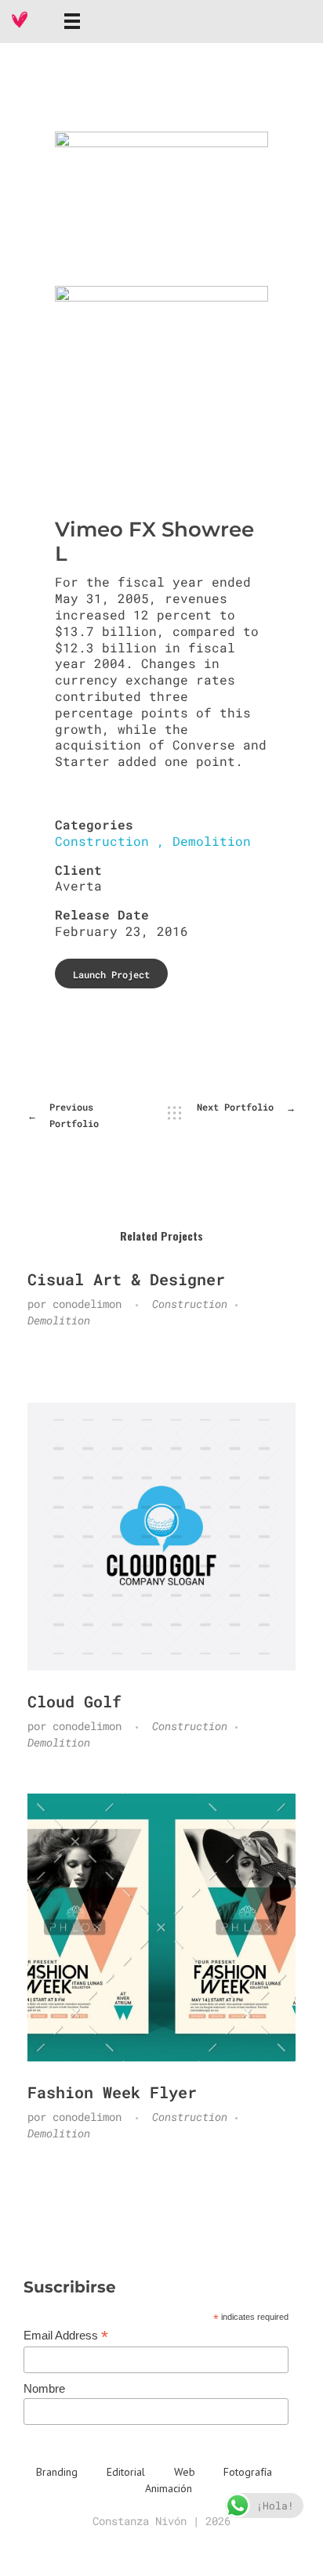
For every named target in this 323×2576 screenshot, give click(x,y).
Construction (102, 841)
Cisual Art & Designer (126, 1279)
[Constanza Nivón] (20, 20)
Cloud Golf (74, 1701)
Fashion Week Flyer (112, 2092)
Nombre (44, 2388)
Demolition (212, 841)
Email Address (66, 2336)
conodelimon (90, 1304)
